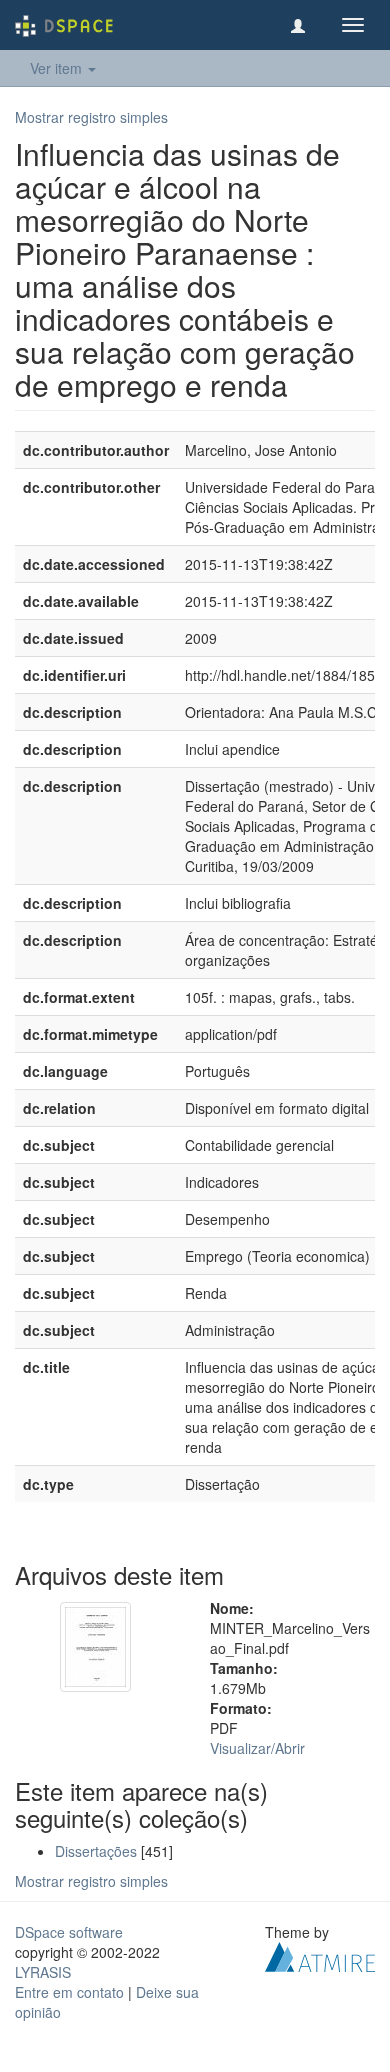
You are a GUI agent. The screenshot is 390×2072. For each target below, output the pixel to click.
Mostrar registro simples (91, 117)
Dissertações (96, 1851)
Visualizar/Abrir (257, 1748)
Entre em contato (69, 1992)
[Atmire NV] (320, 1955)
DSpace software (69, 1932)
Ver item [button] (58, 68)
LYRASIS (43, 1972)
